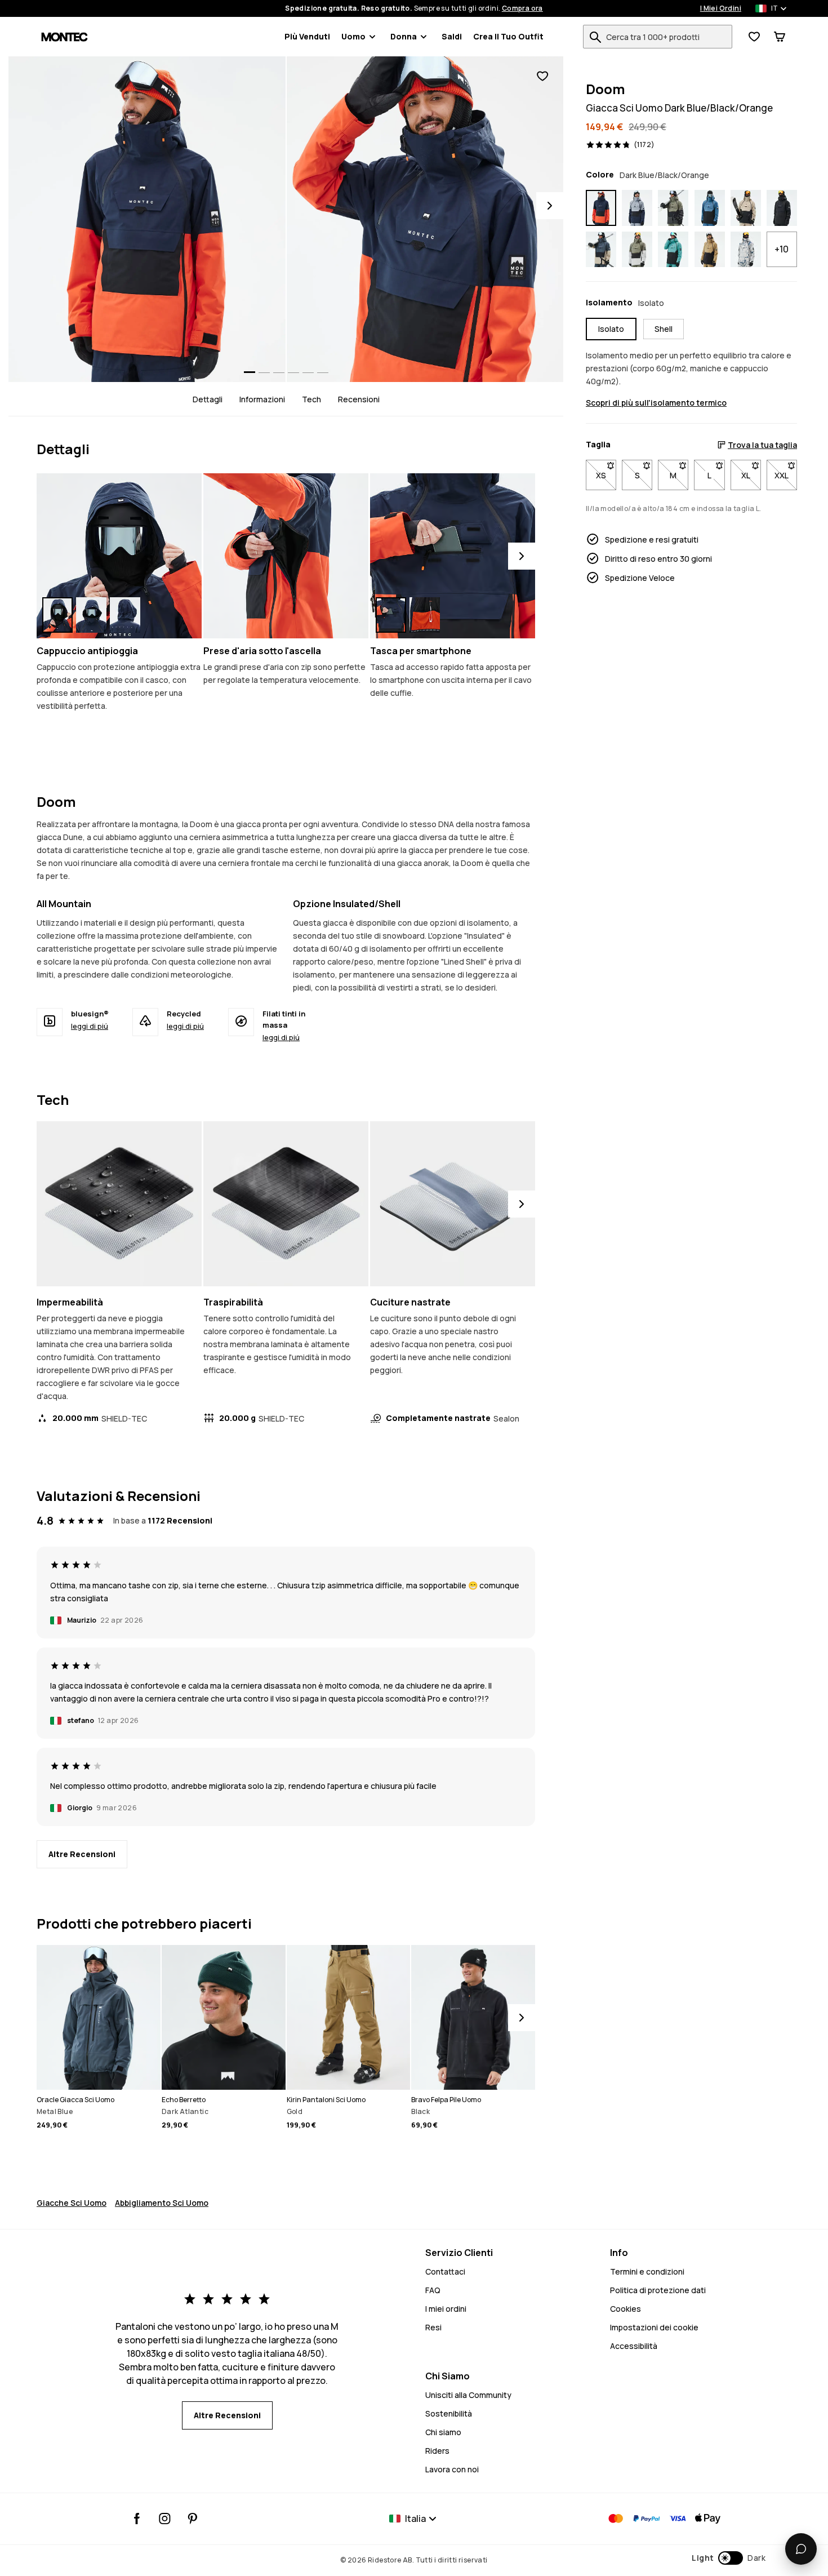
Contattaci (445, 2271)
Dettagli (208, 399)
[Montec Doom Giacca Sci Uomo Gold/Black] (710, 250)
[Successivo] (522, 556)
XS (606, 475)
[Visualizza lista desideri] (754, 37)
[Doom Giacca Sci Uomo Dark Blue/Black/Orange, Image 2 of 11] (425, 219)
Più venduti (307, 36)
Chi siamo (443, 2432)
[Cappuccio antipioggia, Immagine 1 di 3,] (57, 615)
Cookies (626, 2309)
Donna (404, 36)
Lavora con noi (452, 2469)
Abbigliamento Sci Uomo (162, 2203)
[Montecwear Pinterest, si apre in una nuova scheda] (192, 2519)
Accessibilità (634, 2346)
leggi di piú (90, 1026)
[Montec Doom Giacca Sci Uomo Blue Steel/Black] (710, 208)
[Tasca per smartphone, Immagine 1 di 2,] (391, 615)
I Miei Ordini (721, 8)
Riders (437, 2451)
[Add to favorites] (542, 76)
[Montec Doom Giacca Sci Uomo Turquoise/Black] (673, 250)
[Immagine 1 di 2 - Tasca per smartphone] (453, 556)
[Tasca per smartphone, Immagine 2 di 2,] (425, 615)
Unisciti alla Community (468, 2395)
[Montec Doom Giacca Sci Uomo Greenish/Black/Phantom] (673, 208)
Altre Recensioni (82, 1854)
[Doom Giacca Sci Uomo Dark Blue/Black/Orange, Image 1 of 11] (147, 219)
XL (751, 475)
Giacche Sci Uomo (72, 2203)
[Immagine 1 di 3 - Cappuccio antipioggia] (119, 556)
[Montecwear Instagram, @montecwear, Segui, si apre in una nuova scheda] (165, 2519)
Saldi (452, 36)
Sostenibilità (449, 2413)
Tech (311, 399)
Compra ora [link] (522, 8)
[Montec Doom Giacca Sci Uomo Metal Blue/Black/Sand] (601, 250)
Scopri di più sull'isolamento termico (656, 403)
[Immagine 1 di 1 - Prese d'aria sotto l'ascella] (286, 556)
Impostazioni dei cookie (654, 2327)
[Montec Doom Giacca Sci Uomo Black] (782, 208)
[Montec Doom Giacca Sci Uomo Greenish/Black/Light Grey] (637, 250)
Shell (664, 329)
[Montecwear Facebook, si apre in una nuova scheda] (137, 2519)
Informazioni (262, 399)
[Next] (550, 206)
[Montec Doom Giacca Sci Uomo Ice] (746, 250)
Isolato (611, 329)
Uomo (353, 36)
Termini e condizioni (647, 2271)
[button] (729, 2558)
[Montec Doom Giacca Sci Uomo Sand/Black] (746, 208)
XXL (786, 475)
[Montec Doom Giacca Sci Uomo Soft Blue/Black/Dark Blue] (637, 208)
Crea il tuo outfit (508, 36)
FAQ (433, 2290)
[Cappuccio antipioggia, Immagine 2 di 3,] (91, 615)
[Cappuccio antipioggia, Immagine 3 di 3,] (125, 615)
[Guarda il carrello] (780, 37)
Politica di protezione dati (658, 2290)
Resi (433, 2327)
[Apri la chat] (801, 2549)
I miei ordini (446, 2309)
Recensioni (359, 399)
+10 (782, 249)
